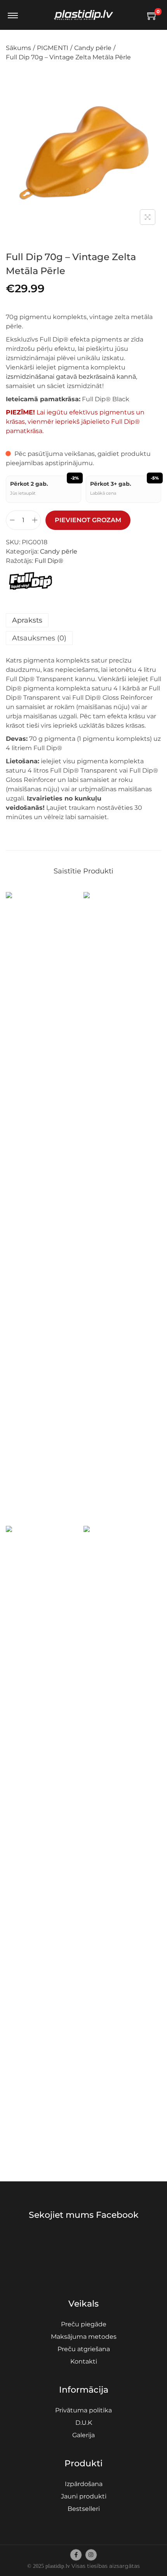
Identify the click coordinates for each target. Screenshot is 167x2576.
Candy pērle (93, 48)
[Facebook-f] (76, 2555)
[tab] (83, 620)
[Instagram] (91, 2555)
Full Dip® (49, 561)
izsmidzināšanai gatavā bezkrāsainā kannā (71, 377)
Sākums (18, 48)
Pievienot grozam (88, 520)
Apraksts (27, 620)
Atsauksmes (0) (39, 638)
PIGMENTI (53, 48)
